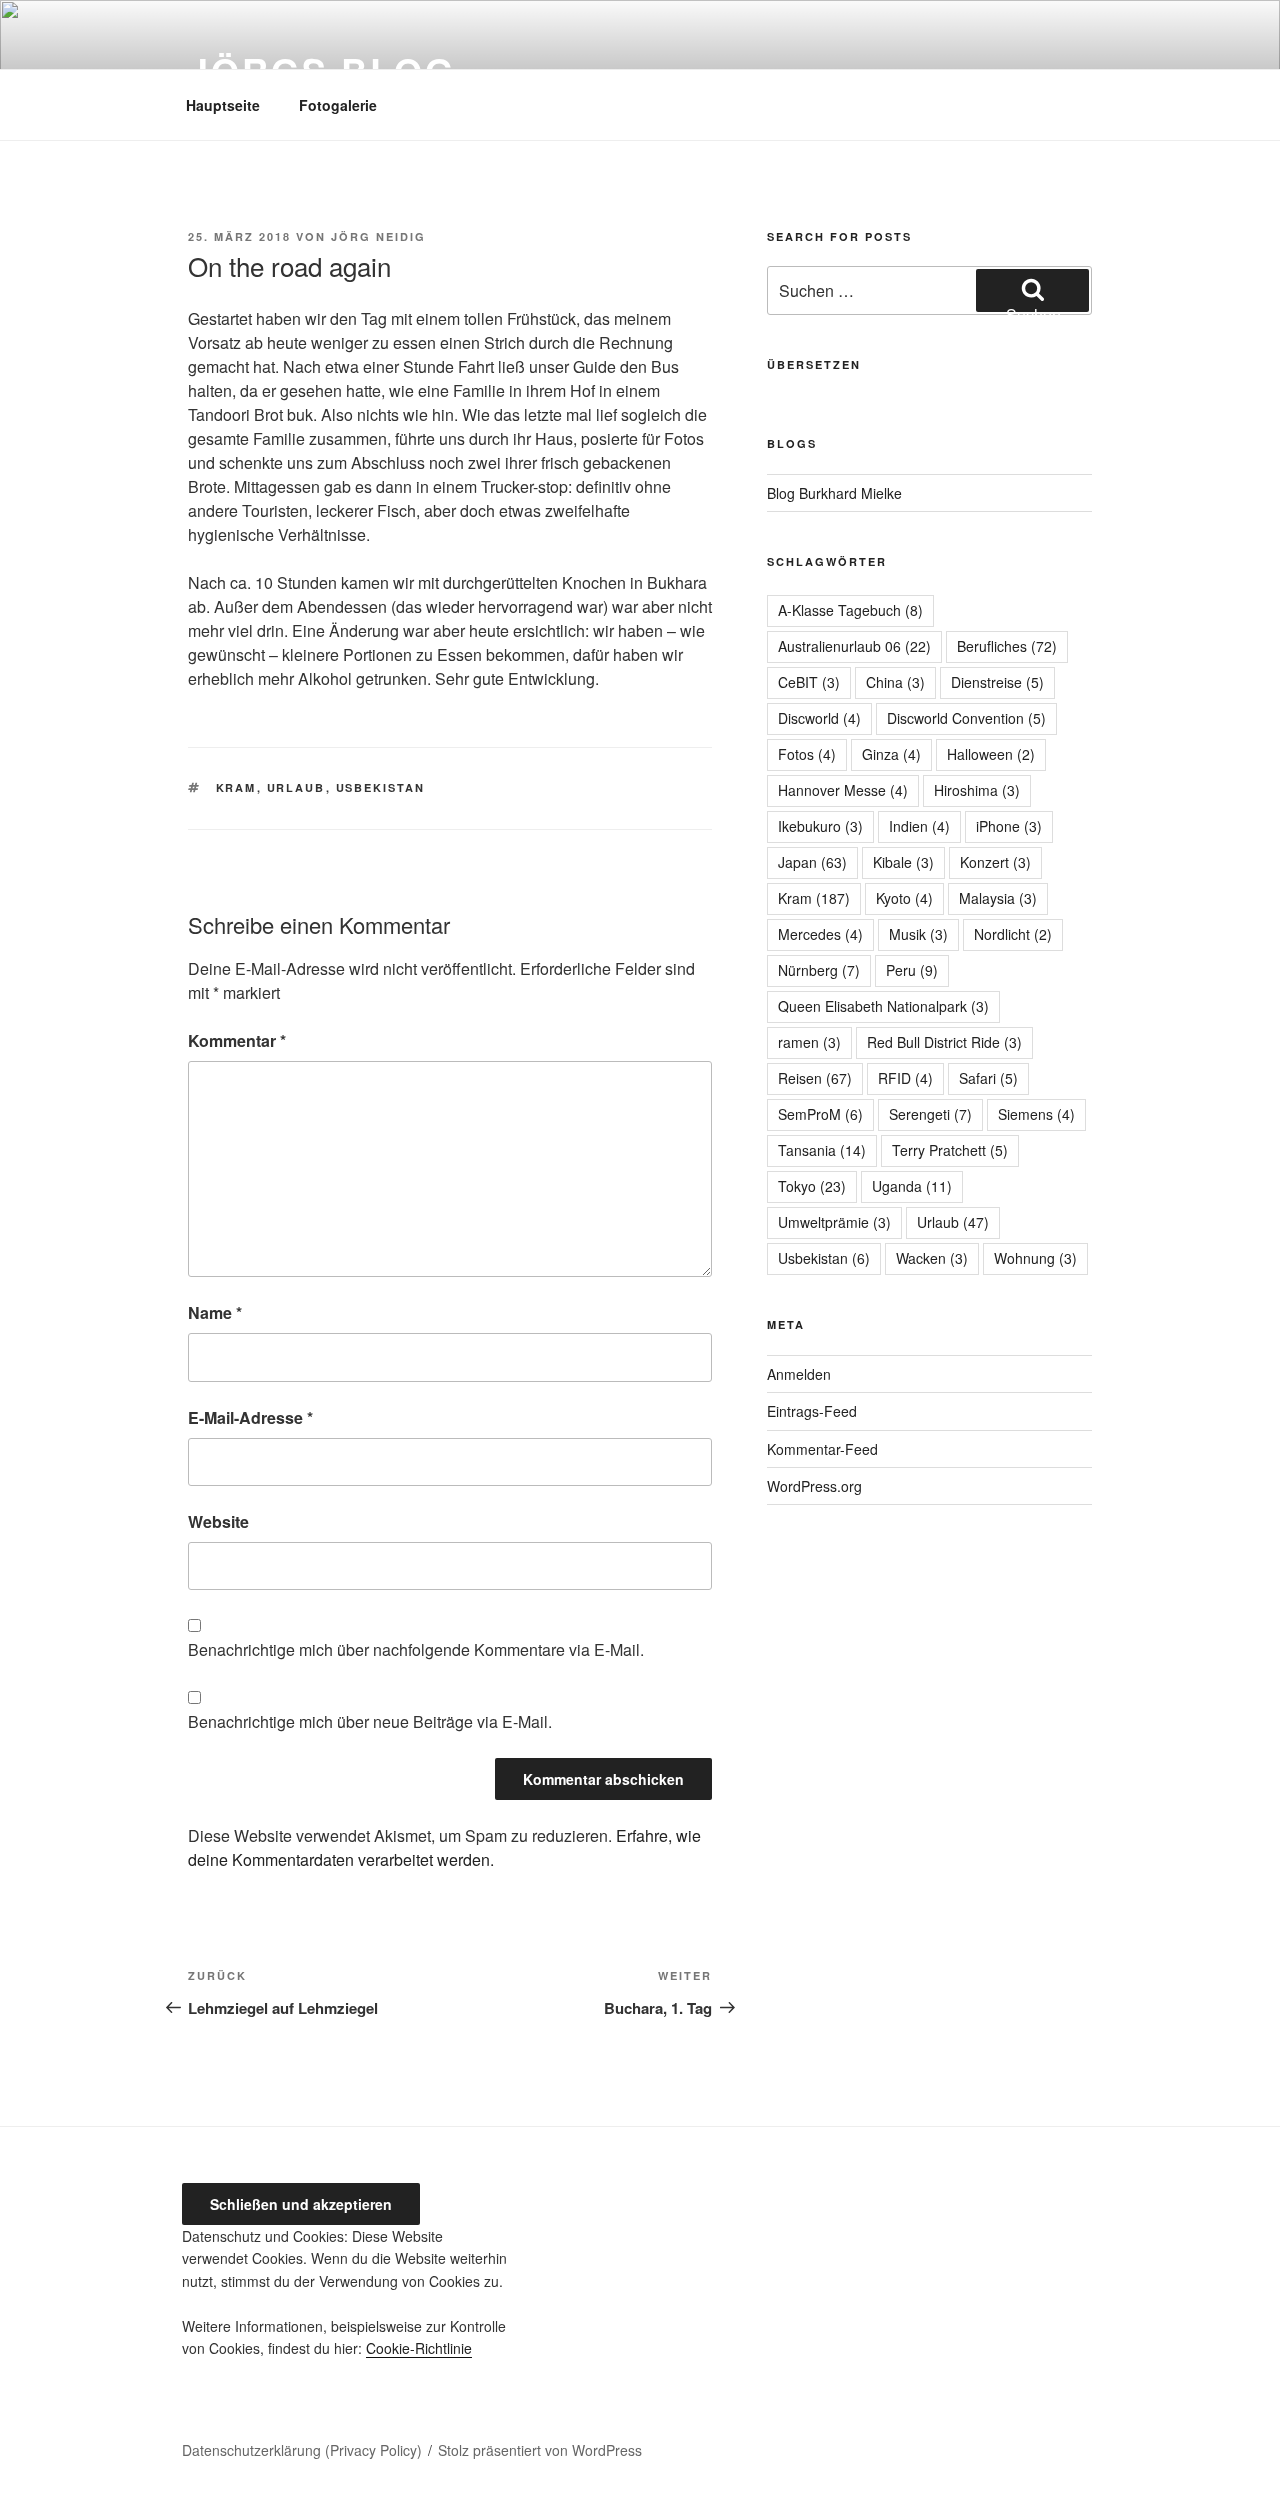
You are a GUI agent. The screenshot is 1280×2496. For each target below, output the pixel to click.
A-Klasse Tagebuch (850, 610)
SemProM (820, 1114)
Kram (236, 787)
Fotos (807, 754)
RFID (905, 1078)
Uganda (912, 1186)
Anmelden (799, 1374)
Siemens (1036, 1114)
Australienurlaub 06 (854, 646)
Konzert (995, 862)
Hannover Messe (843, 790)
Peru (912, 970)
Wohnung (1035, 1258)
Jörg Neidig (378, 236)
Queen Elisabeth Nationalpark (883, 1006)
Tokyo (812, 1186)
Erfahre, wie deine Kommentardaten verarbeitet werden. (444, 1847)
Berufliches (1007, 646)
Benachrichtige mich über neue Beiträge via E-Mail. (370, 1721)
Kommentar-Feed (822, 1449)
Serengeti (930, 1114)
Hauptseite (223, 105)
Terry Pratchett (950, 1150)
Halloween (991, 754)
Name (215, 1312)
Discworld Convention (966, 718)
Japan (812, 862)
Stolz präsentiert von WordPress (540, 2450)
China (895, 682)
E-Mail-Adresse (250, 1417)
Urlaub (296, 787)
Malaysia (998, 898)
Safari (988, 1078)
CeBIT (809, 682)
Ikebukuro (820, 826)
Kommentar (237, 1040)
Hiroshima (977, 790)
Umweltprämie (834, 1222)
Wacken (932, 1258)
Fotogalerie (338, 105)
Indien (919, 826)
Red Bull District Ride (944, 1042)
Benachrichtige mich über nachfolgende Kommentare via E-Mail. (416, 1649)
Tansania (822, 1150)
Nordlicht (1013, 934)
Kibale (903, 862)
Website (218, 1521)
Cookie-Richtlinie (419, 2348)
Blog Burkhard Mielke (834, 493)
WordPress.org (814, 1486)
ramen (809, 1042)
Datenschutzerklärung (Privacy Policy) (302, 2450)
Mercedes (820, 934)
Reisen (815, 1078)
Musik (918, 934)
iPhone (1009, 826)
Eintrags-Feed (812, 1411)
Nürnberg (819, 970)
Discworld (819, 718)
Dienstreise (997, 682)
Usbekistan (381, 787)
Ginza (891, 754)
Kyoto (904, 898)
